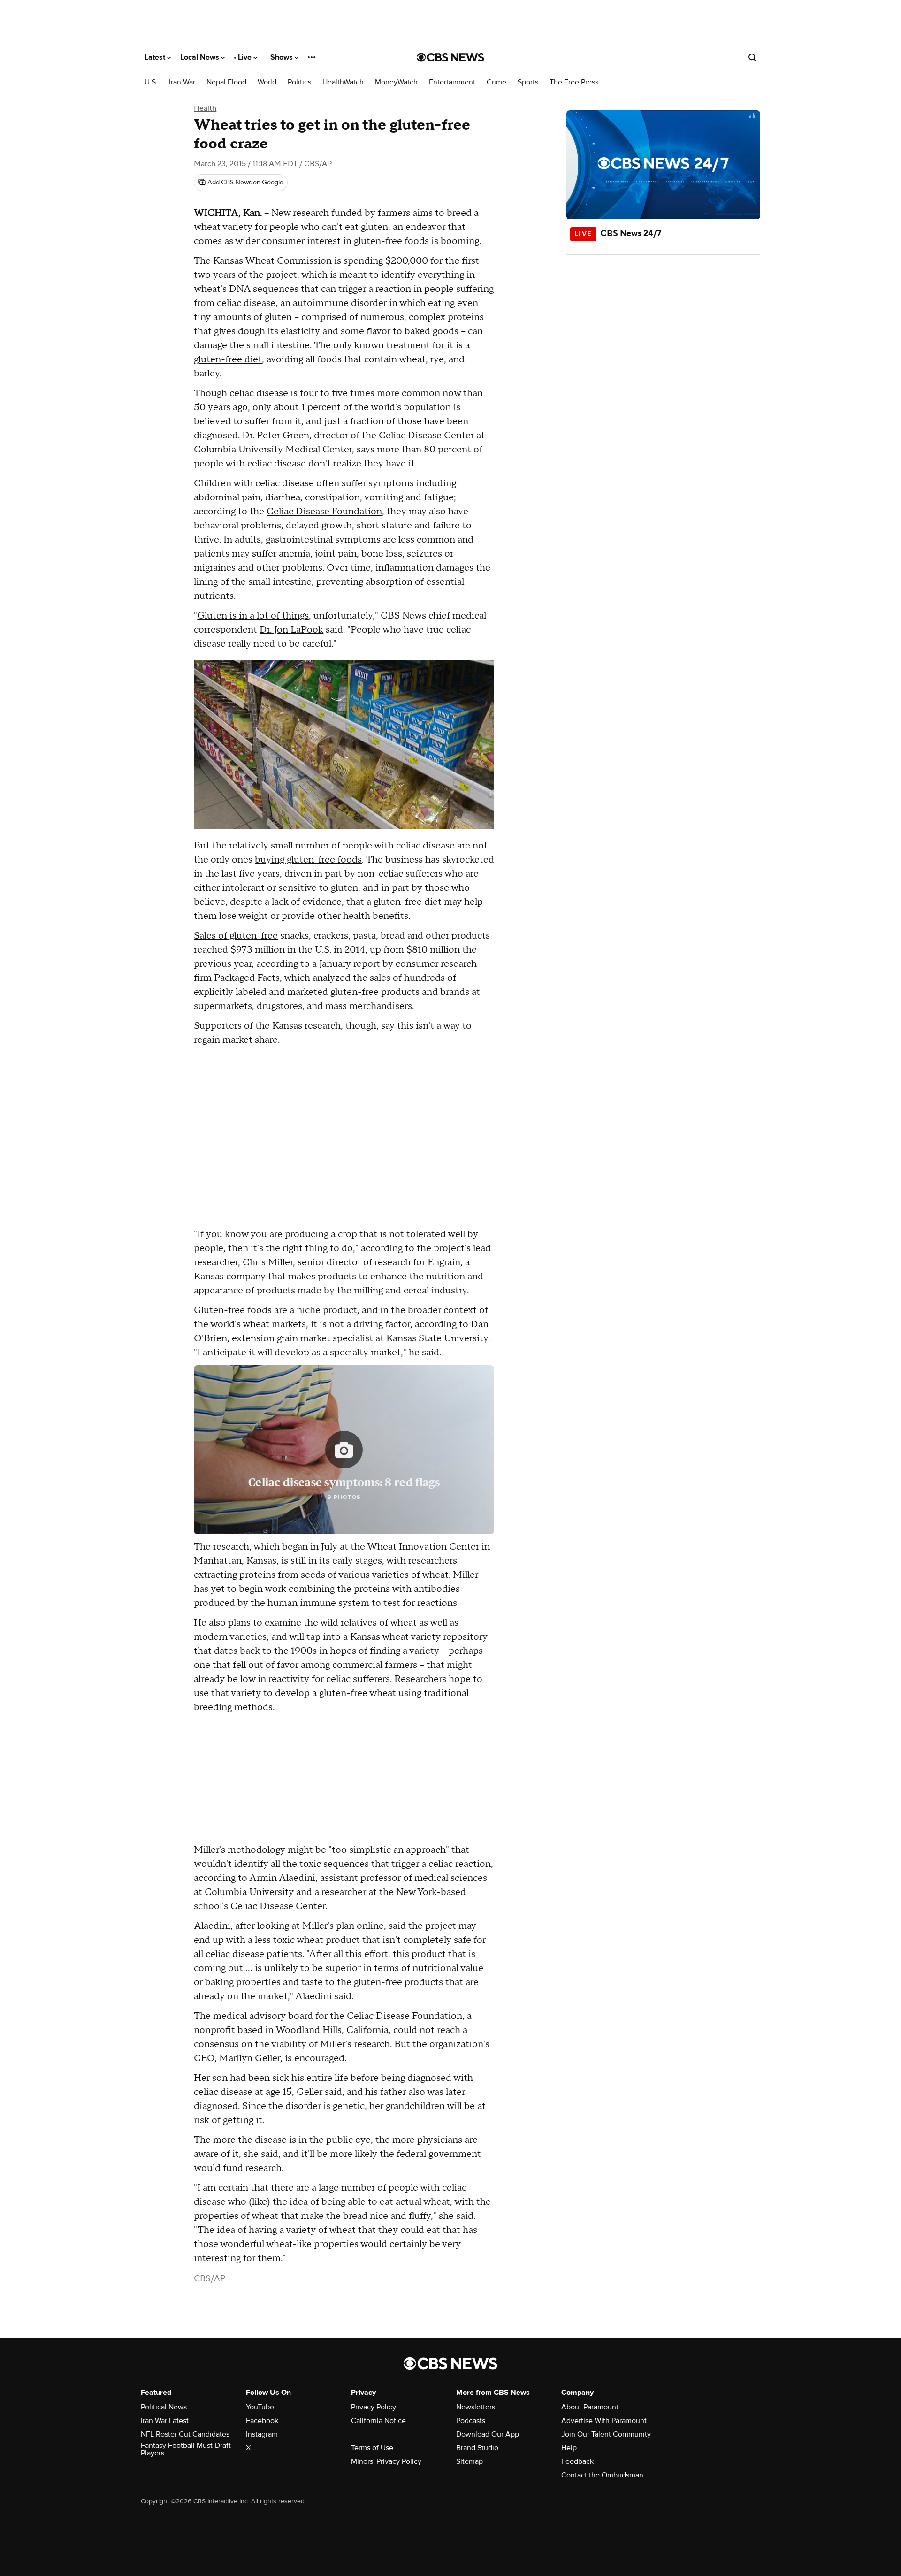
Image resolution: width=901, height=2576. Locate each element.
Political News (164, 2407)
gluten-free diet (228, 359)
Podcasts (471, 2421)
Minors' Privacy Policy (386, 2461)
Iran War (182, 82)
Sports (528, 82)
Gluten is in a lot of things (253, 616)
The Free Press (574, 82)
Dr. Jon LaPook (291, 630)
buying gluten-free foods (308, 860)
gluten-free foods (391, 241)
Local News (201, 57)
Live (246, 57)
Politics (299, 82)
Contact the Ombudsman (602, 2475)
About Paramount (590, 2407)
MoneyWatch (396, 82)
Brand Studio (477, 2448)
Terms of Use (372, 2448)
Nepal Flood (226, 82)
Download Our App (488, 2434)
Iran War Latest (165, 2421)
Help (569, 2448)
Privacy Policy (374, 2407)
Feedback (577, 2461)
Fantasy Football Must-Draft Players (186, 2449)
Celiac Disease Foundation (324, 512)
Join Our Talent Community (606, 2434)
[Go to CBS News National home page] (450, 57)
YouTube (260, 2407)
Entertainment (452, 82)
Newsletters (476, 2407)
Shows (283, 57)
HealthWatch (343, 82)
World (267, 82)
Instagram (262, 2434)
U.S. (151, 82)
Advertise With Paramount (604, 2421)
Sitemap (470, 2461)
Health (205, 108)
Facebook (262, 2421)
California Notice (378, 2421)
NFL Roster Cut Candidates (185, 2434)
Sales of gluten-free (236, 936)
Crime (496, 82)
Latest (156, 57)
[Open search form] (752, 57)
